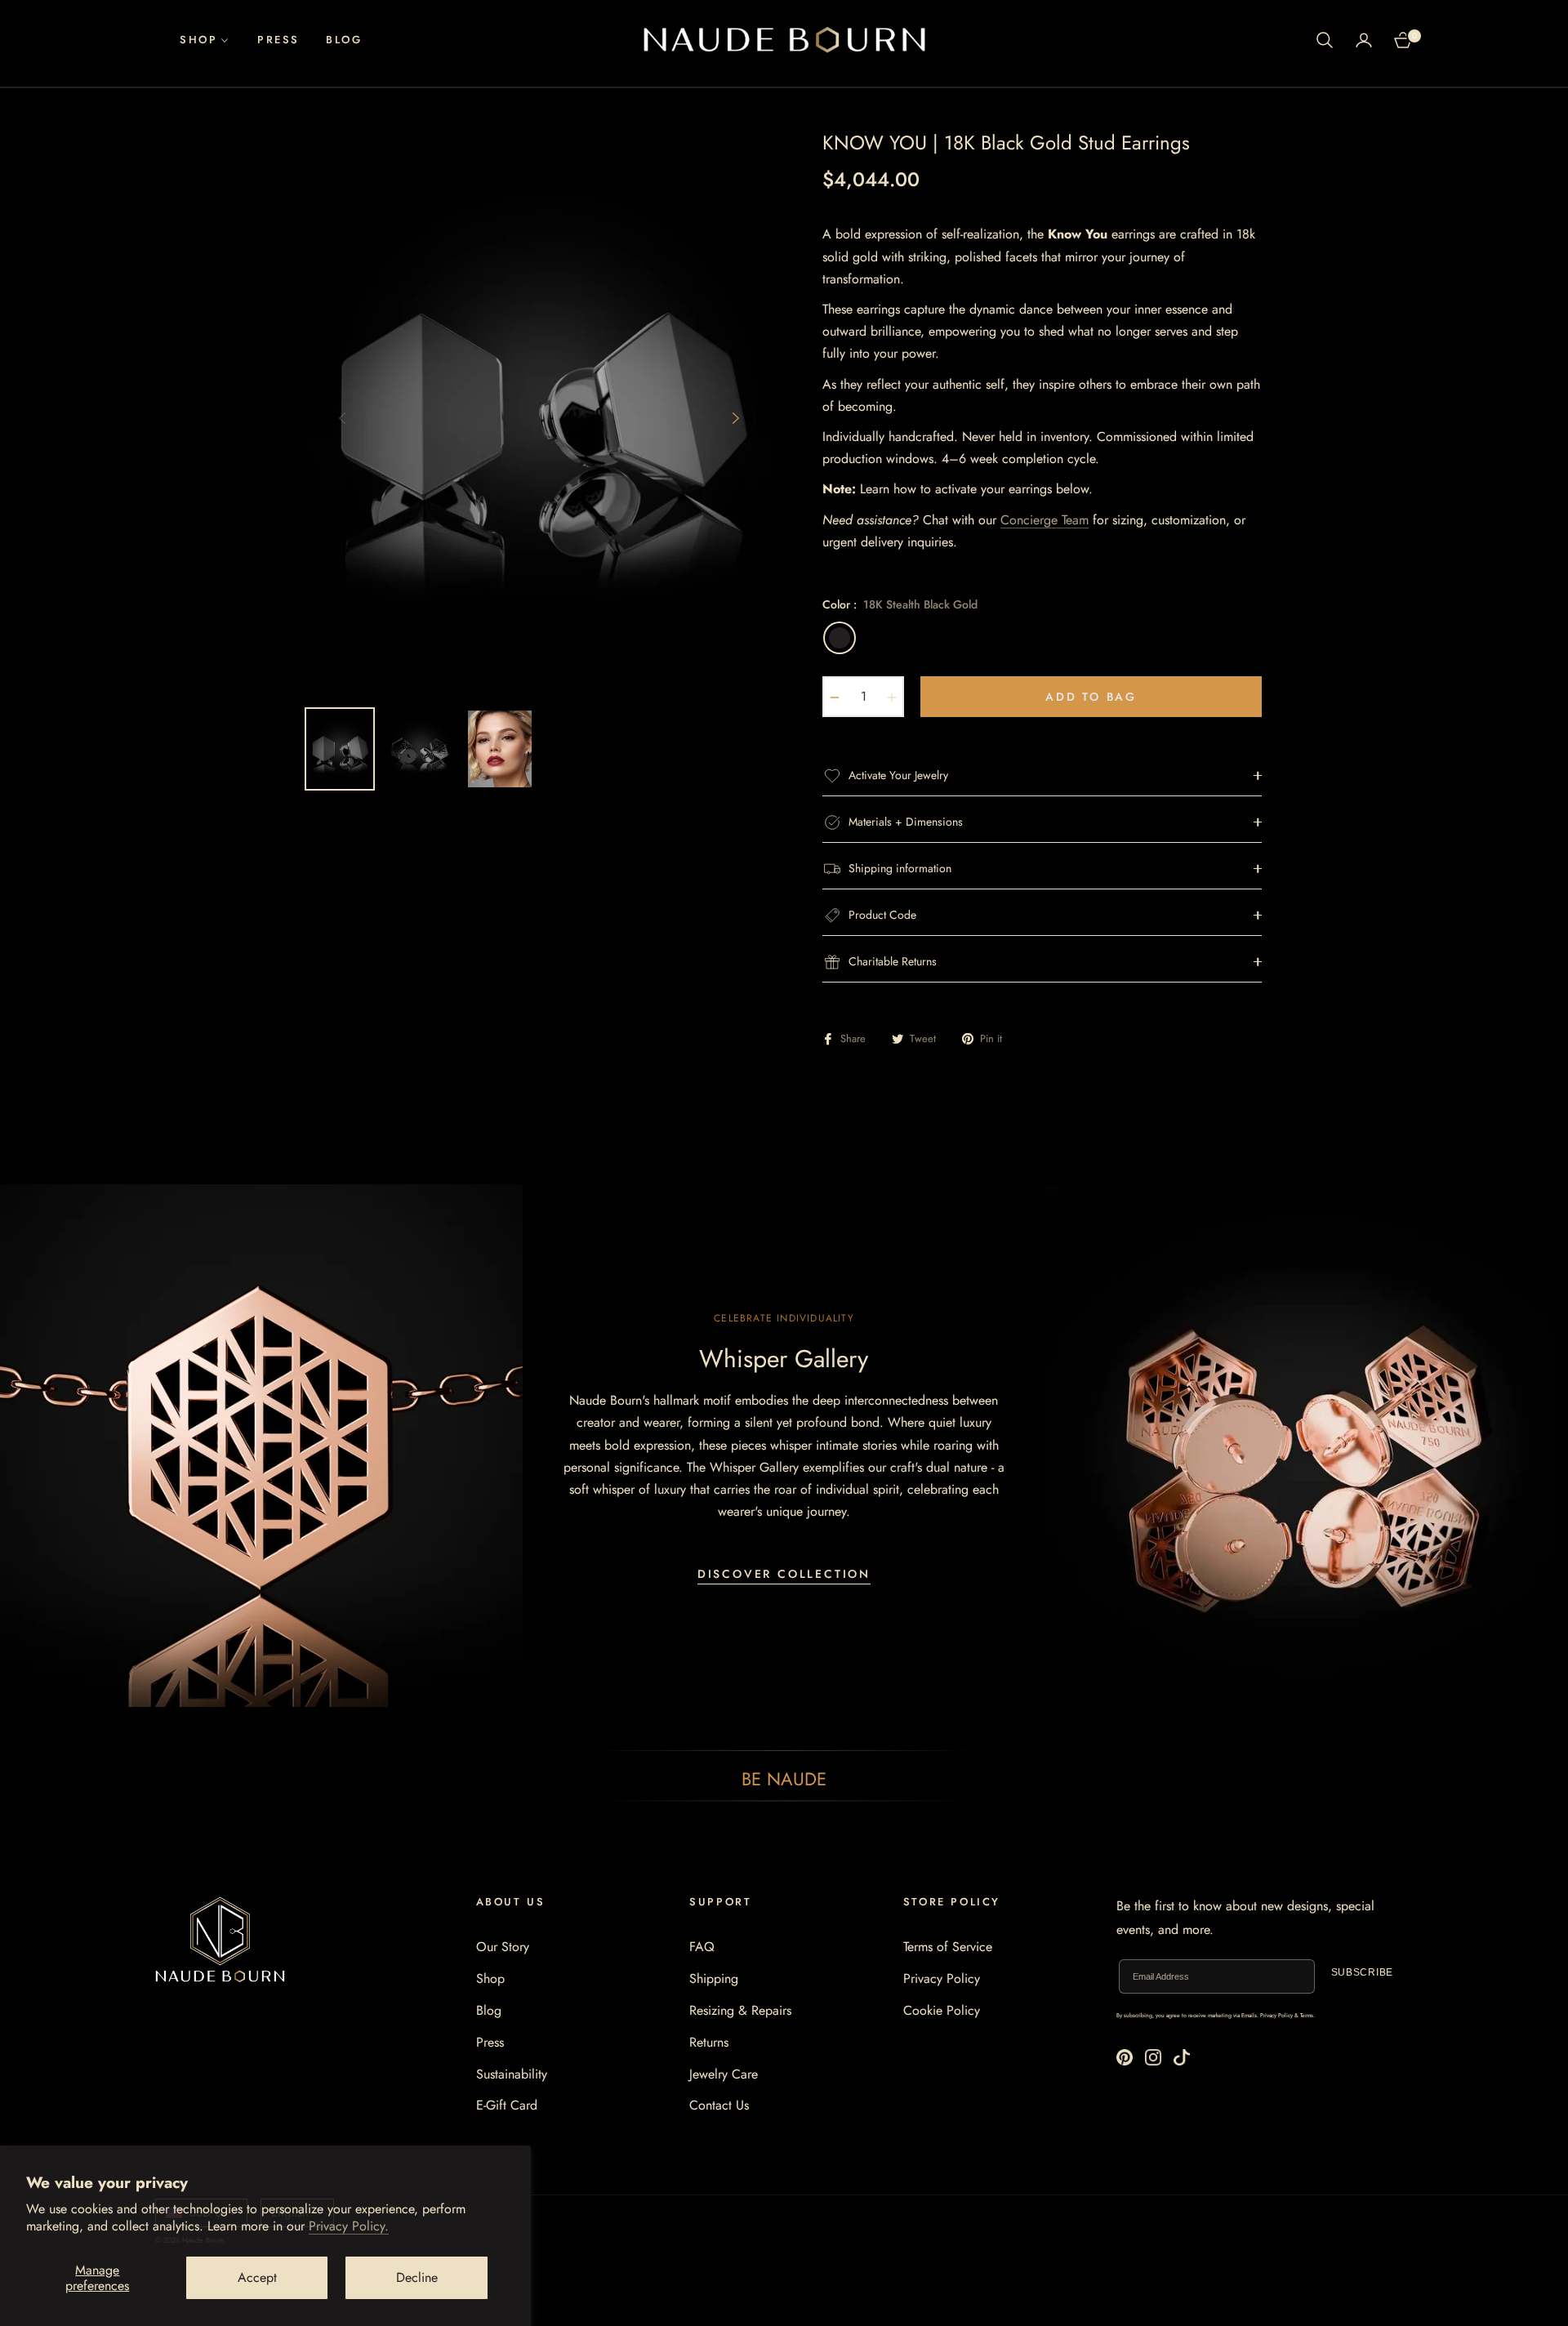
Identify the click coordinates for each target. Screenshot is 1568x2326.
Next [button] (736, 418)
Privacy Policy (942, 1978)
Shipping (714, 1978)
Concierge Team (1045, 520)
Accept (257, 2277)
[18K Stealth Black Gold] (840, 638)
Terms (1307, 2016)
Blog (489, 2010)
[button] (1325, 40)
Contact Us (719, 2105)
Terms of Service (948, 1947)
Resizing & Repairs (740, 2010)
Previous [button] (342, 418)
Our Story (503, 1947)
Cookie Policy (942, 2010)
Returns (709, 2042)
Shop (490, 1978)
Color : (900, 604)
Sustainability (512, 2074)
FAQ (702, 1947)
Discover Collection (784, 1574)
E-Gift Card (507, 2105)
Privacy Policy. (349, 2226)
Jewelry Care (724, 2074)
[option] (539, 408)
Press (490, 2042)
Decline (417, 2277)
